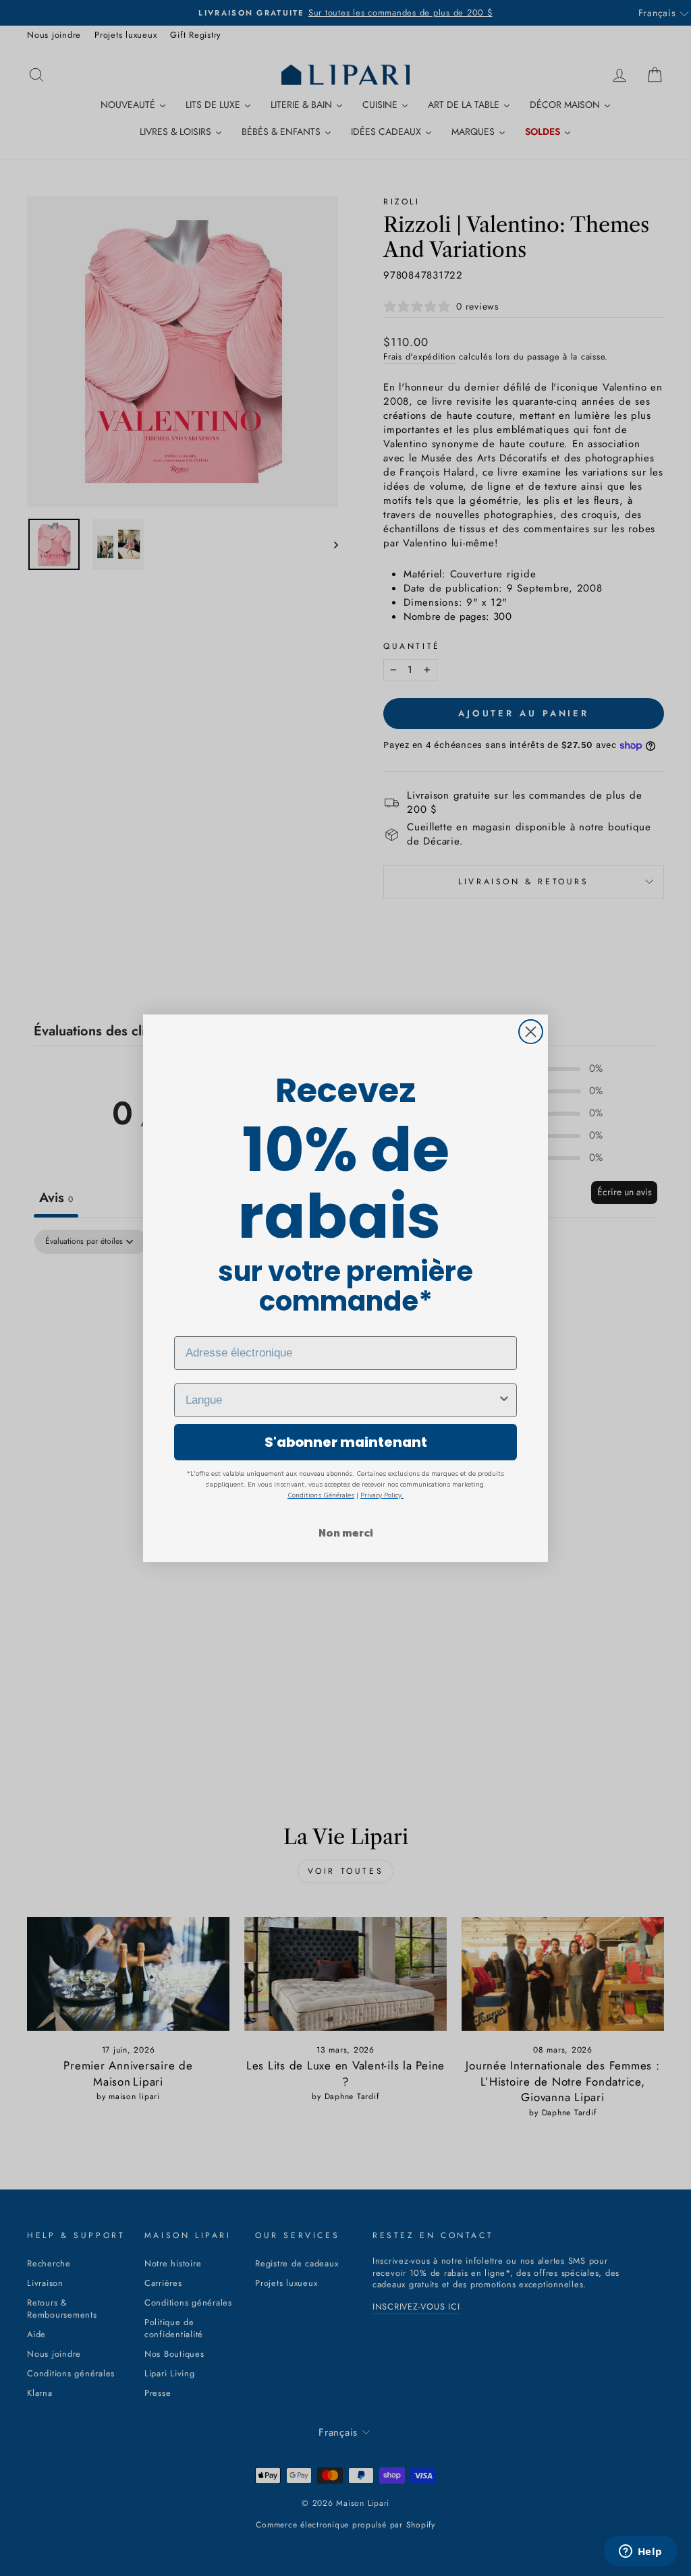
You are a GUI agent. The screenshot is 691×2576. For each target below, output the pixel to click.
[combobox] (341, 1400)
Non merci (346, 1533)
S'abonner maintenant (346, 1442)
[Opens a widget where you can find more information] (640, 2552)
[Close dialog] (531, 1032)
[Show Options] (504, 1400)
